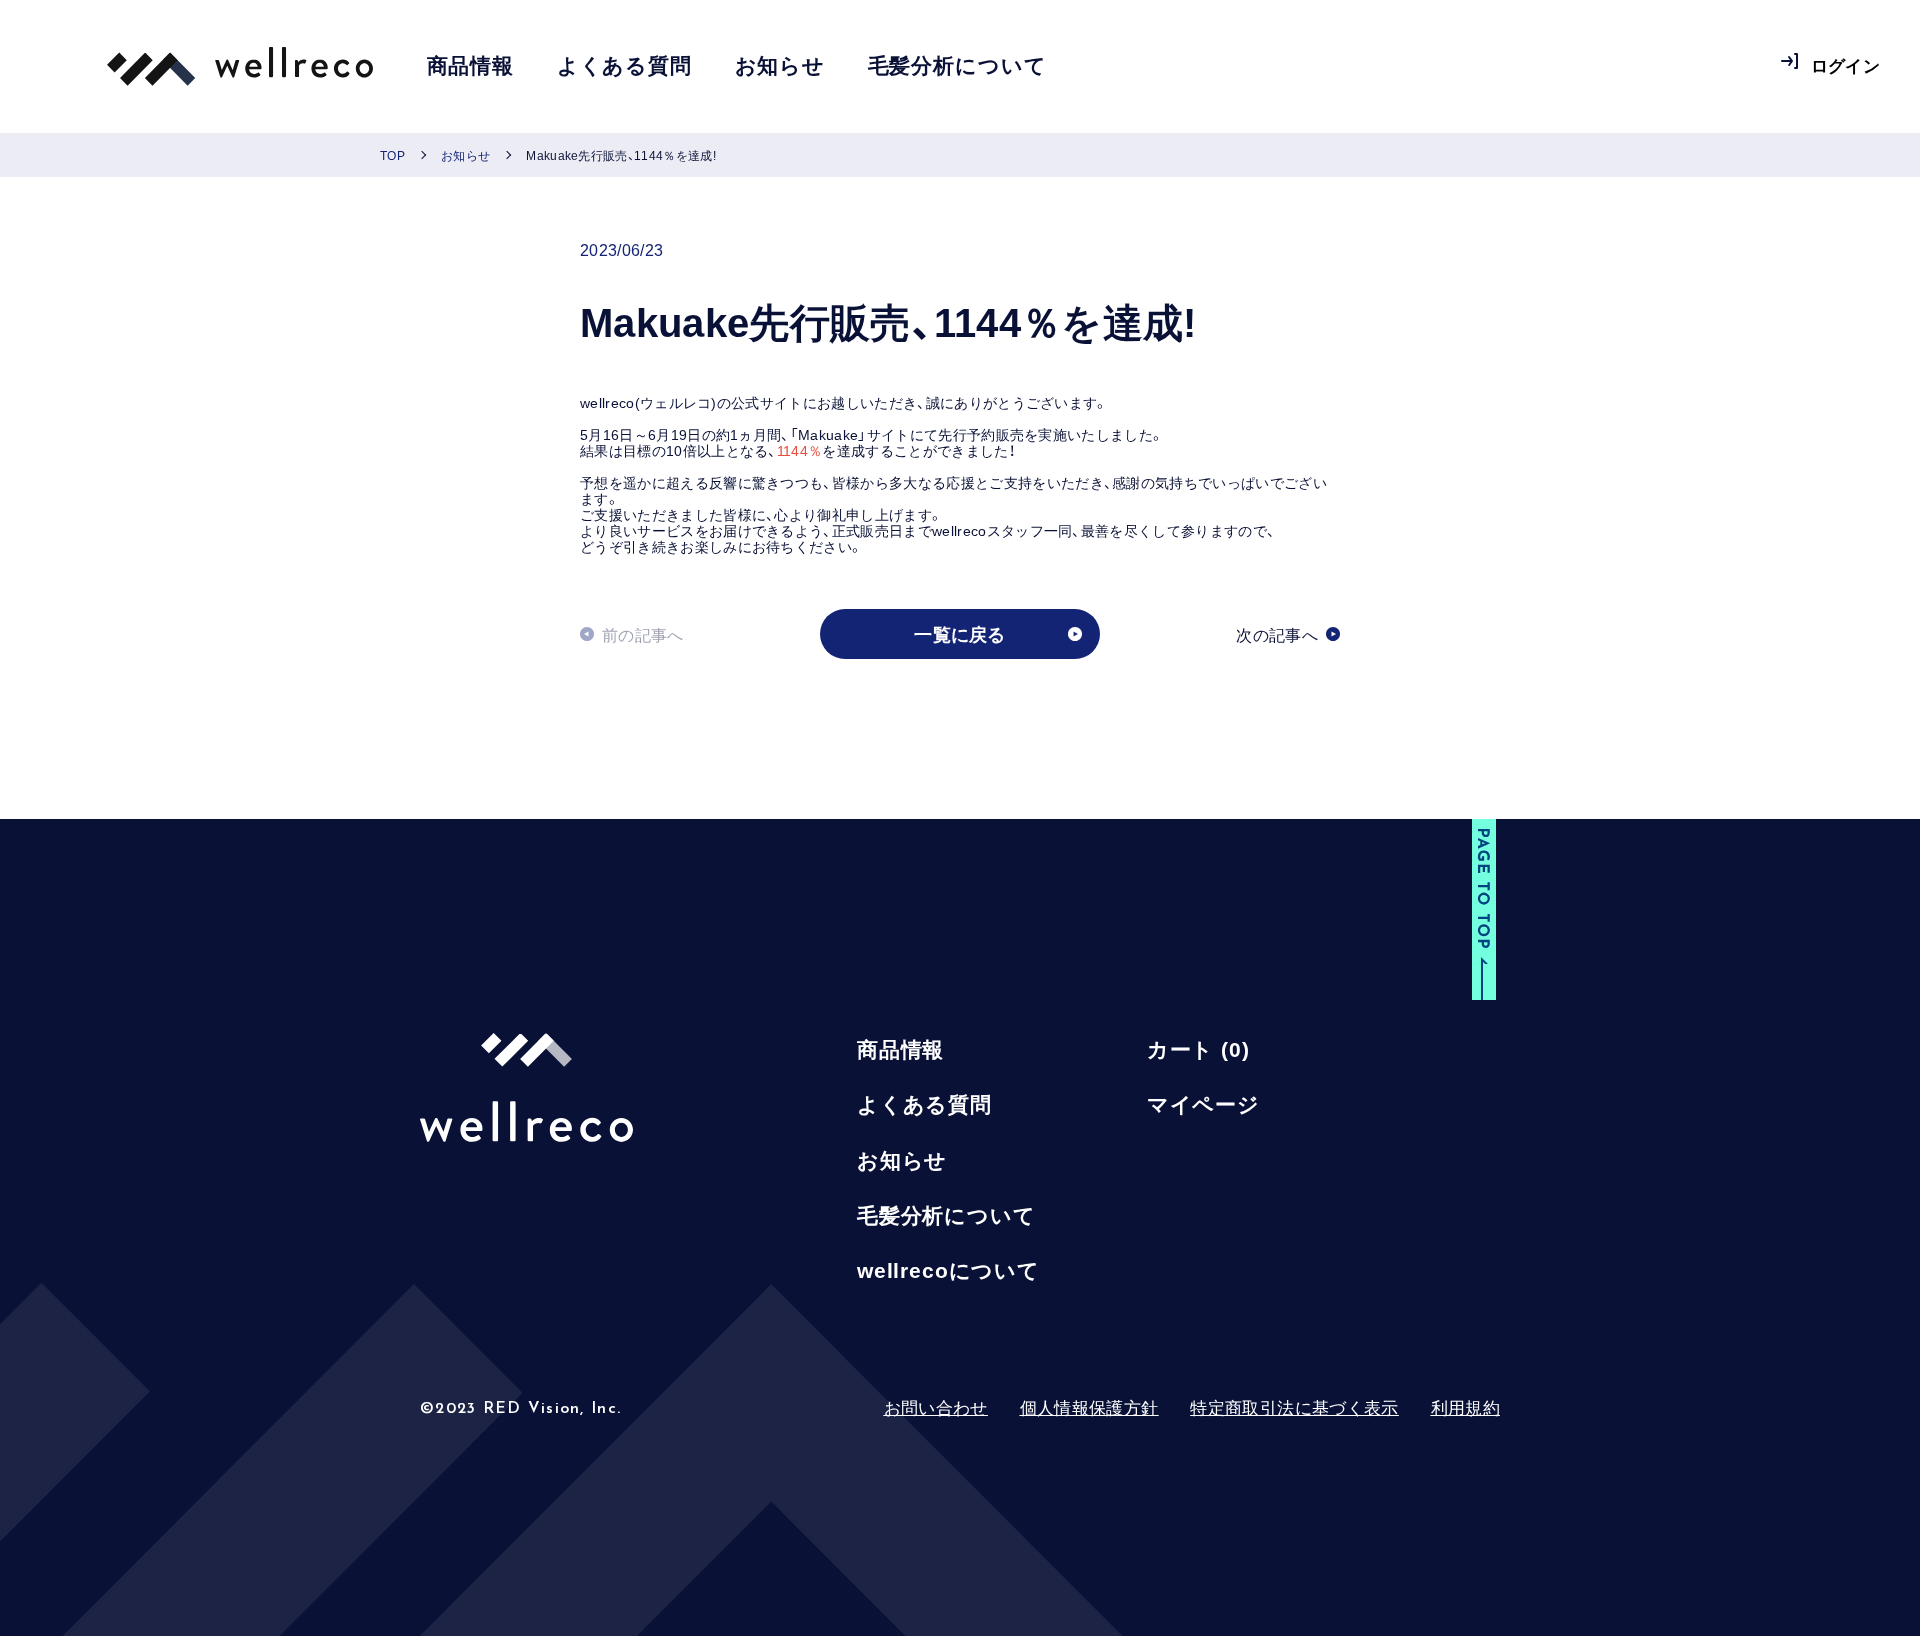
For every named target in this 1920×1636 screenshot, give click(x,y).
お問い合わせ (936, 1408)
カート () (1198, 1050)
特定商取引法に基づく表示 (1294, 1408)
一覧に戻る (960, 633)
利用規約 (1465, 1408)
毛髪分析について (957, 66)
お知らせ (780, 66)
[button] (1484, 911)
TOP (392, 155)
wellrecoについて (948, 1271)
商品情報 (470, 66)
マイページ (1203, 1105)
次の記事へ (1277, 634)
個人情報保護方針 (1089, 1408)
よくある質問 (624, 66)
